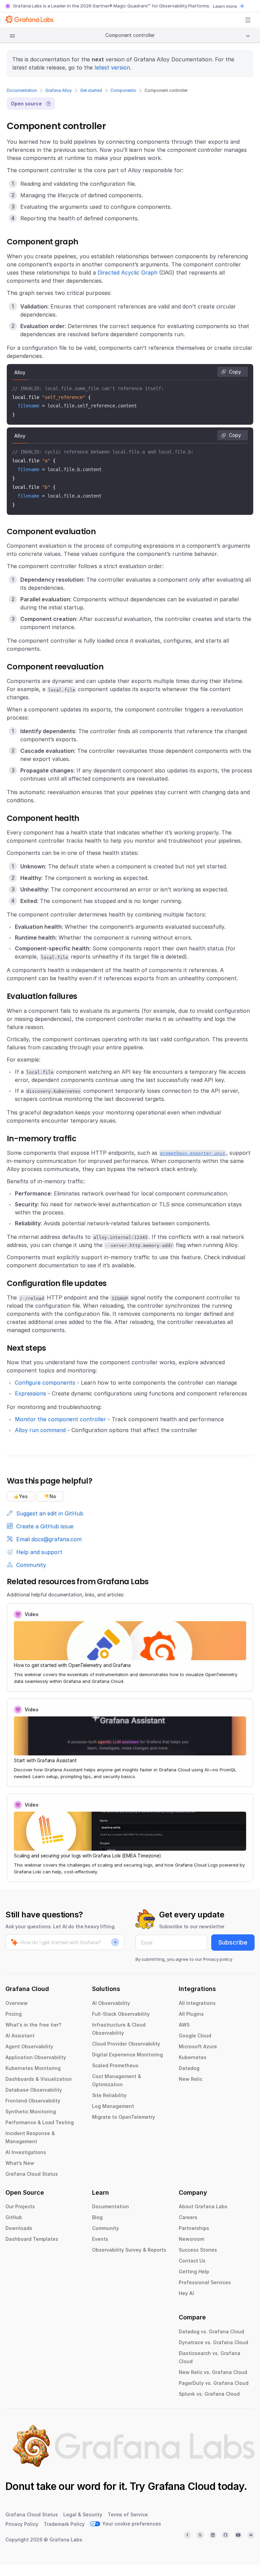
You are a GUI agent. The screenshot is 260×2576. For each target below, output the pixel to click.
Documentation (22, 90)
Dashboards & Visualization (39, 2079)
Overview (17, 2003)
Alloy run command (40, 1430)
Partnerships (194, 2228)
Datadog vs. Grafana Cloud (211, 2331)
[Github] (225, 2535)
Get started (91, 90)
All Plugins (191, 2014)
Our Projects (20, 2206)
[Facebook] (188, 2535)
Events (100, 2239)
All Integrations (197, 2003)
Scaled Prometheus (115, 2065)
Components (123, 90)
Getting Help (194, 2271)
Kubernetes (193, 2057)
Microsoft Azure (198, 2046)
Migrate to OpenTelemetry (124, 2117)
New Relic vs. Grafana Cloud (213, 2372)
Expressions (30, 1393)
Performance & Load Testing (40, 2122)
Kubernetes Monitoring (33, 2068)
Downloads (19, 2228)
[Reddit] (251, 2535)
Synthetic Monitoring (31, 2111)
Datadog (189, 2068)
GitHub (14, 2217)
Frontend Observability (33, 2101)
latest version (112, 67)
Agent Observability (29, 2046)
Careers (188, 2217)
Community (105, 2228)
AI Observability (111, 2003)
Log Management (113, 2106)
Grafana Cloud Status (32, 2174)
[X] (200, 2535)
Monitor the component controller (60, 1419)
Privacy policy (218, 1959)
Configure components (45, 1383)
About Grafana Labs (203, 2206)
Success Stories (198, 2250)
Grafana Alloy (59, 90)
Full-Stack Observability (121, 2014)
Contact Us (192, 2261)
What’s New (20, 2163)
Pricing (14, 2014)
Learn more (225, 6)
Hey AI (186, 2293)
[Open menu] (248, 20)
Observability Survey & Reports (129, 2250)
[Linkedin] (213, 2535)
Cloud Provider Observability (126, 2044)
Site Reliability (109, 2095)
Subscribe (233, 1942)
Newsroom (191, 2239)
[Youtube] (238, 2535)
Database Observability (34, 2090)
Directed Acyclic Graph (127, 273)
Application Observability (36, 2057)
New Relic (191, 2079)
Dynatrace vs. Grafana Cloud (213, 2342)
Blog (97, 2217)
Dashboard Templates (32, 2239)
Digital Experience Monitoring (127, 2055)
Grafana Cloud (181, 2486)
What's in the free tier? (33, 2025)
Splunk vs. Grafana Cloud (209, 2394)
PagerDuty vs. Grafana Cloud (214, 2383)
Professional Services (205, 2282)
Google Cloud (195, 2036)
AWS (184, 2025)
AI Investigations (26, 2152)
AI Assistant (20, 2036)
